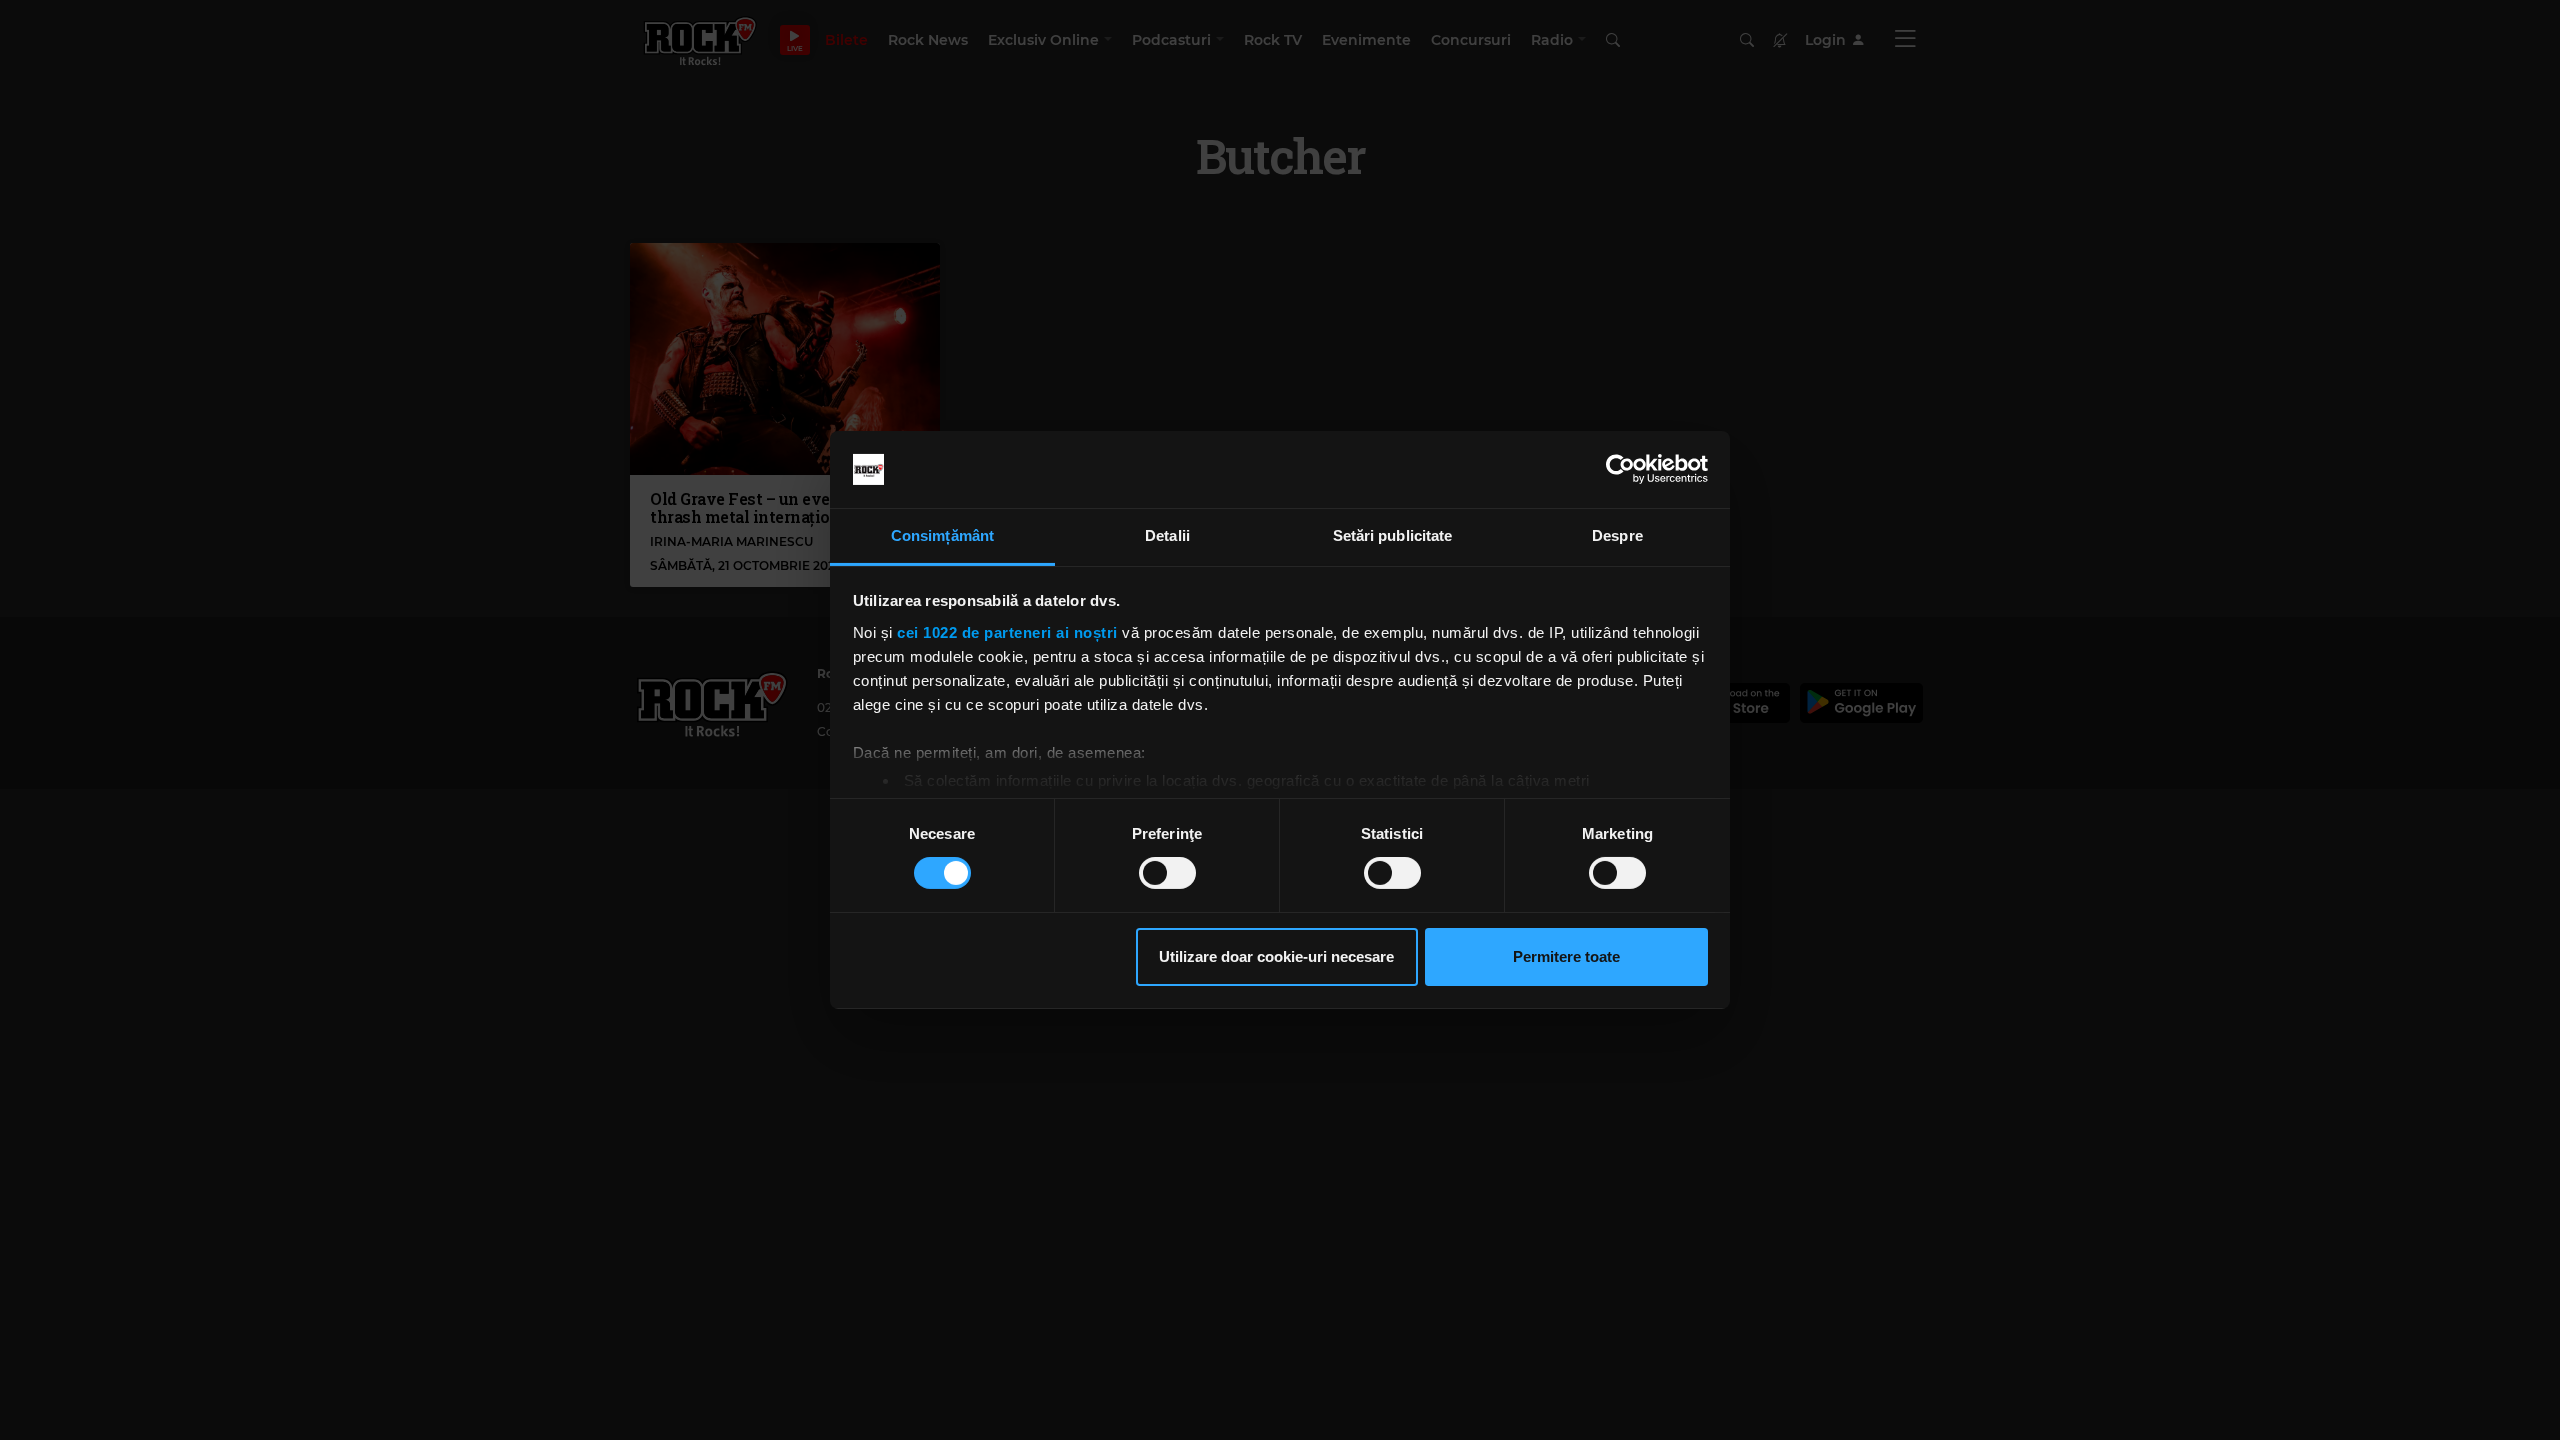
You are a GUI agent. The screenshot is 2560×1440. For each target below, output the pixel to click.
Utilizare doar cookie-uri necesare (1276, 956)
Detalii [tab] (1167, 535)
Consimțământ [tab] (942, 535)
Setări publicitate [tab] (1393, 535)
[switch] (1167, 873)
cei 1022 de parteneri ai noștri (1007, 632)
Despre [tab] (1617, 535)
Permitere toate (1566, 956)
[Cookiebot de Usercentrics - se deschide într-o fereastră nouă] (1620, 469)
